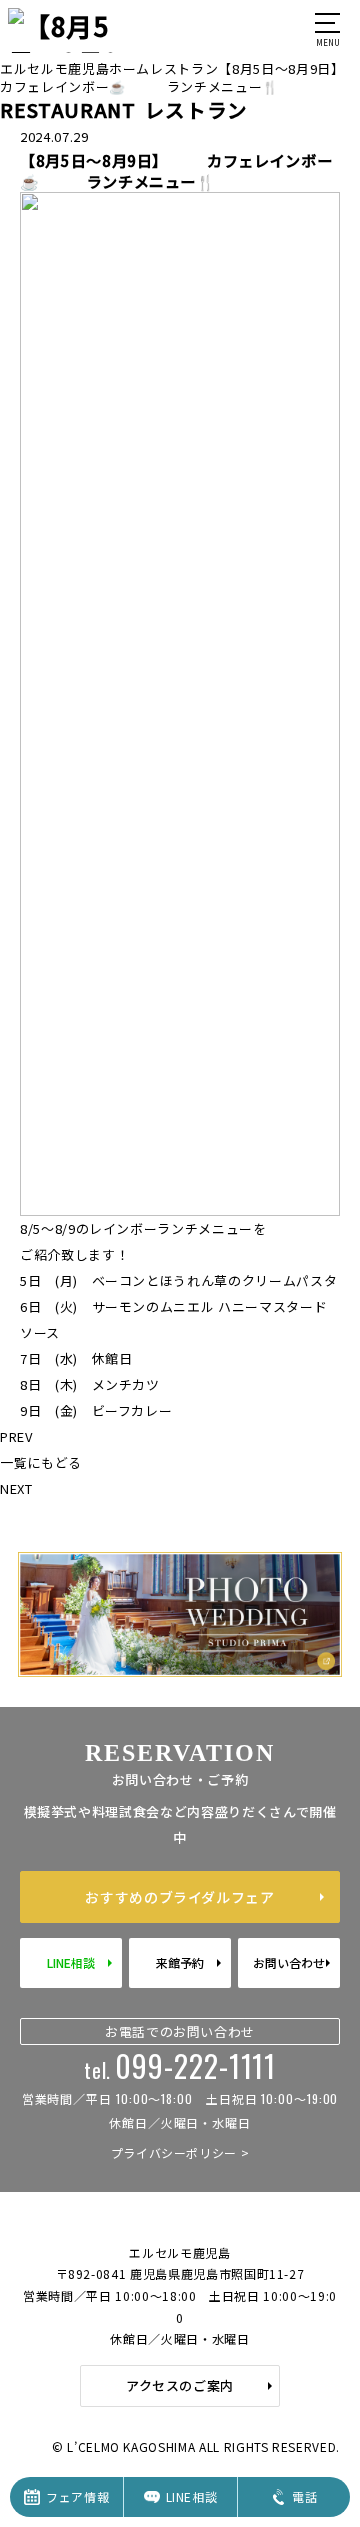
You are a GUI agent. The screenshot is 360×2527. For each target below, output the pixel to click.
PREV (16, 1436)
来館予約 (180, 1962)
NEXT (16, 1488)
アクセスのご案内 (180, 2385)
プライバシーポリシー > (180, 2153)
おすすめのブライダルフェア (179, 1897)
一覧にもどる (41, 1462)
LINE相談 (71, 1962)
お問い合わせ (289, 1962)
